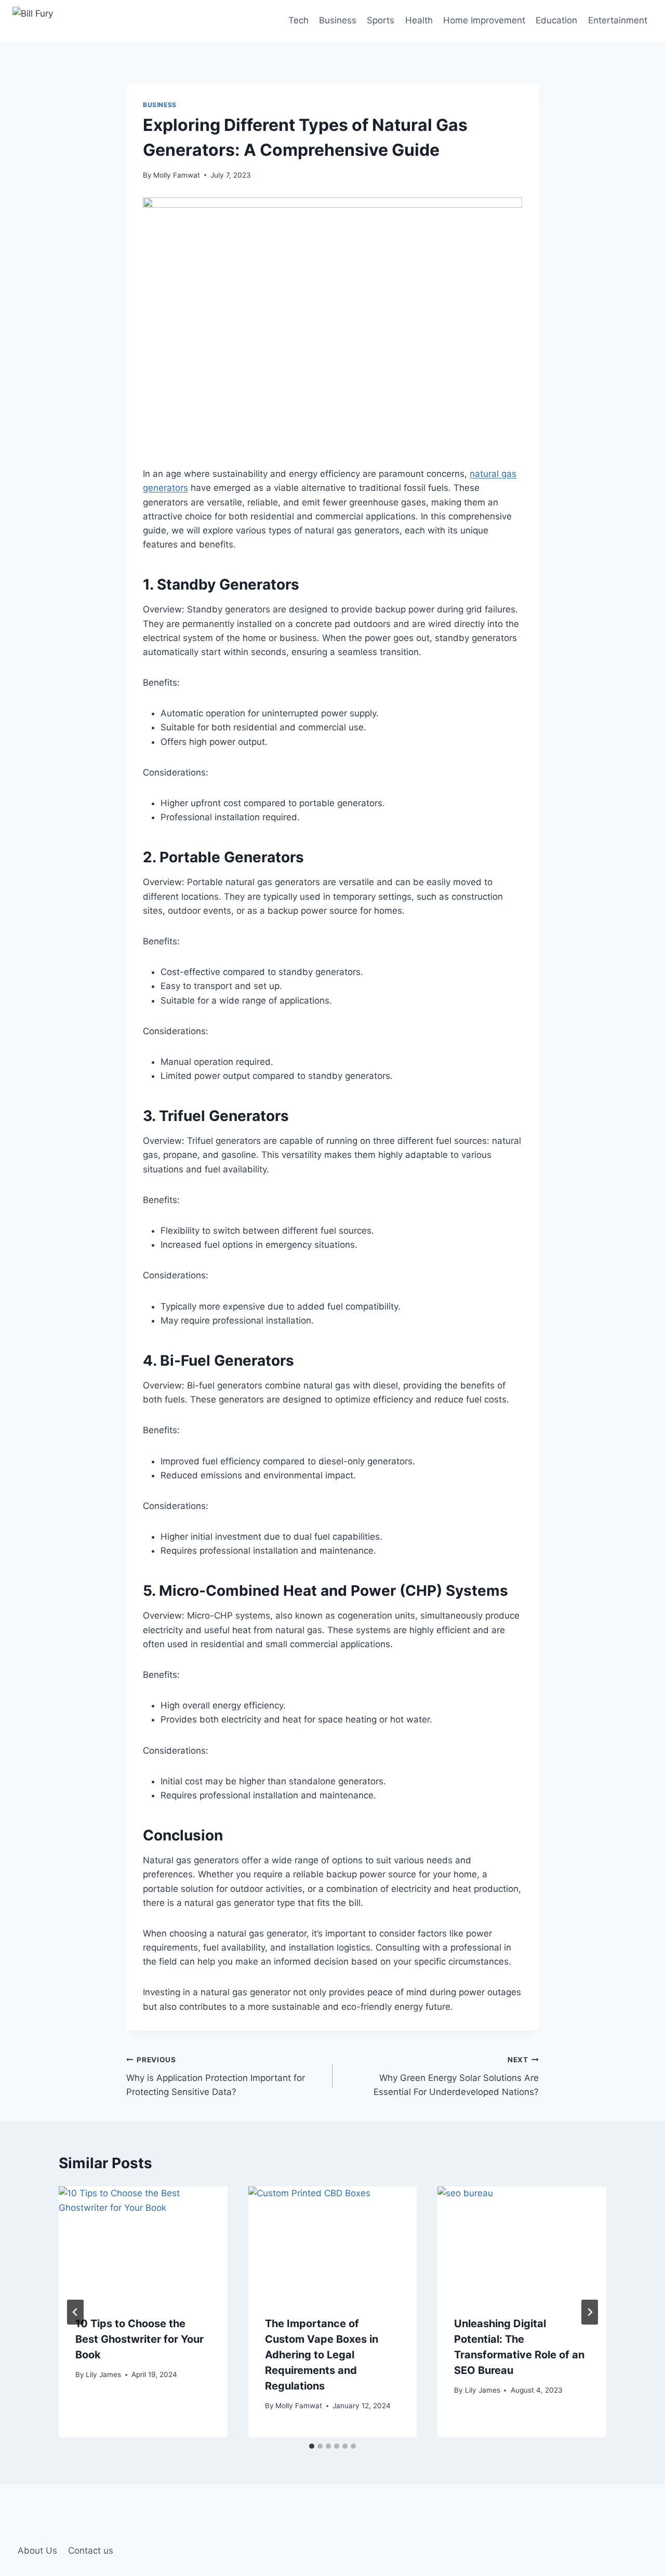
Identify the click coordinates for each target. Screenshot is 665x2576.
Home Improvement (484, 20)
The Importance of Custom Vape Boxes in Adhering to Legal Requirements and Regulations (322, 2355)
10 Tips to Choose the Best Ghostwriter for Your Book (139, 2339)
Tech (298, 20)
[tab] (312, 2446)
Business (338, 20)
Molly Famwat (177, 175)
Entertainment (618, 20)
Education (556, 20)
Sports (381, 20)
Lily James (103, 2374)
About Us (37, 2551)
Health (419, 20)
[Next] (590, 2312)
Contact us (91, 2551)
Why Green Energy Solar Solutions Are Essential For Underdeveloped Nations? (456, 2076)
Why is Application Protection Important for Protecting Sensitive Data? (216, 2076)
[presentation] (143, 2243)
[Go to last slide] (75, 2312)
